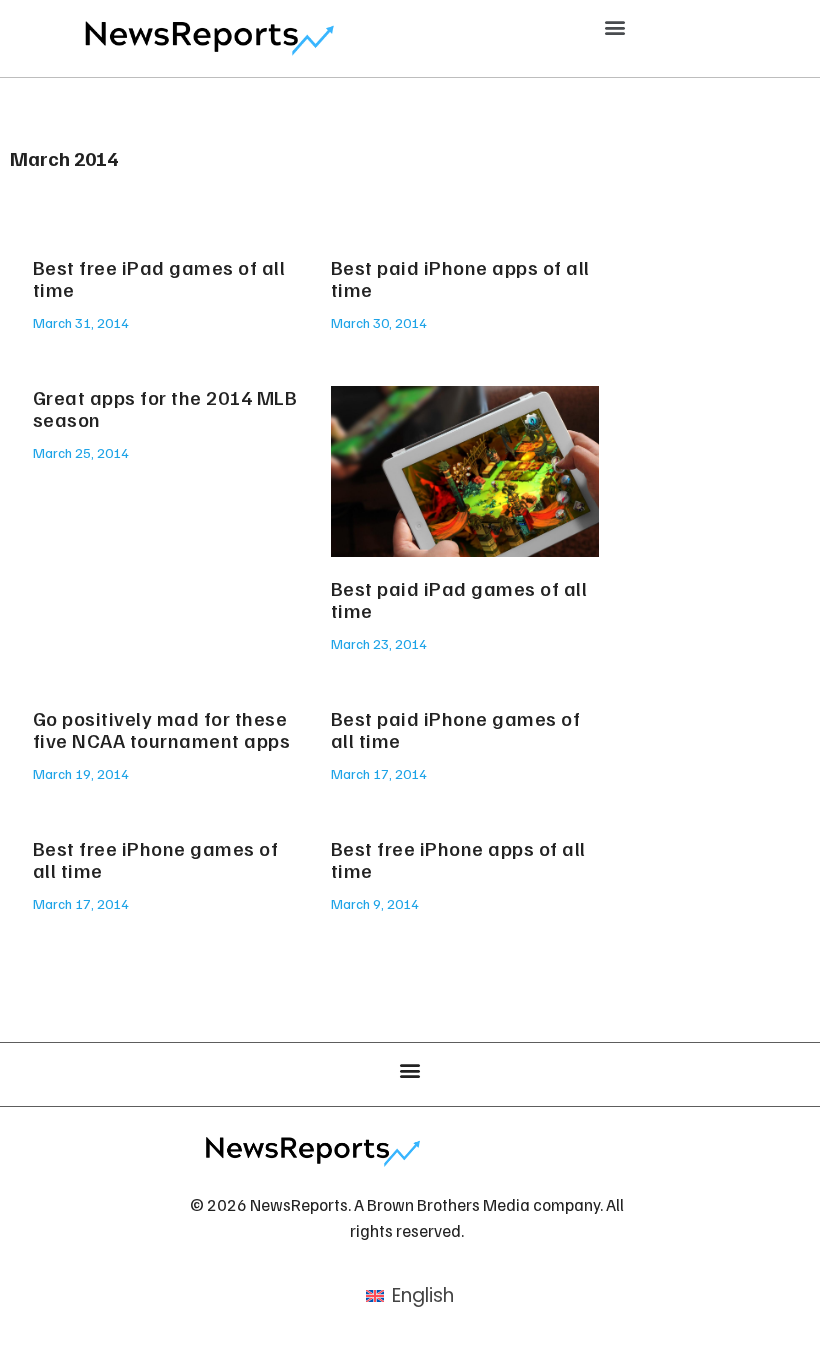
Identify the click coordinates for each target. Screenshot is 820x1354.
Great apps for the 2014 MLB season (165, 408)
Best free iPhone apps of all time (458, 859)
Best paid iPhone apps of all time (460, 278)
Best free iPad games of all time (159, 278)
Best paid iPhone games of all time (456, 729)
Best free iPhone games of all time (156, 859)
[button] (615, 26)
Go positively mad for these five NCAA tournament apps (162, 729)
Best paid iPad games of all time (459, 599)
